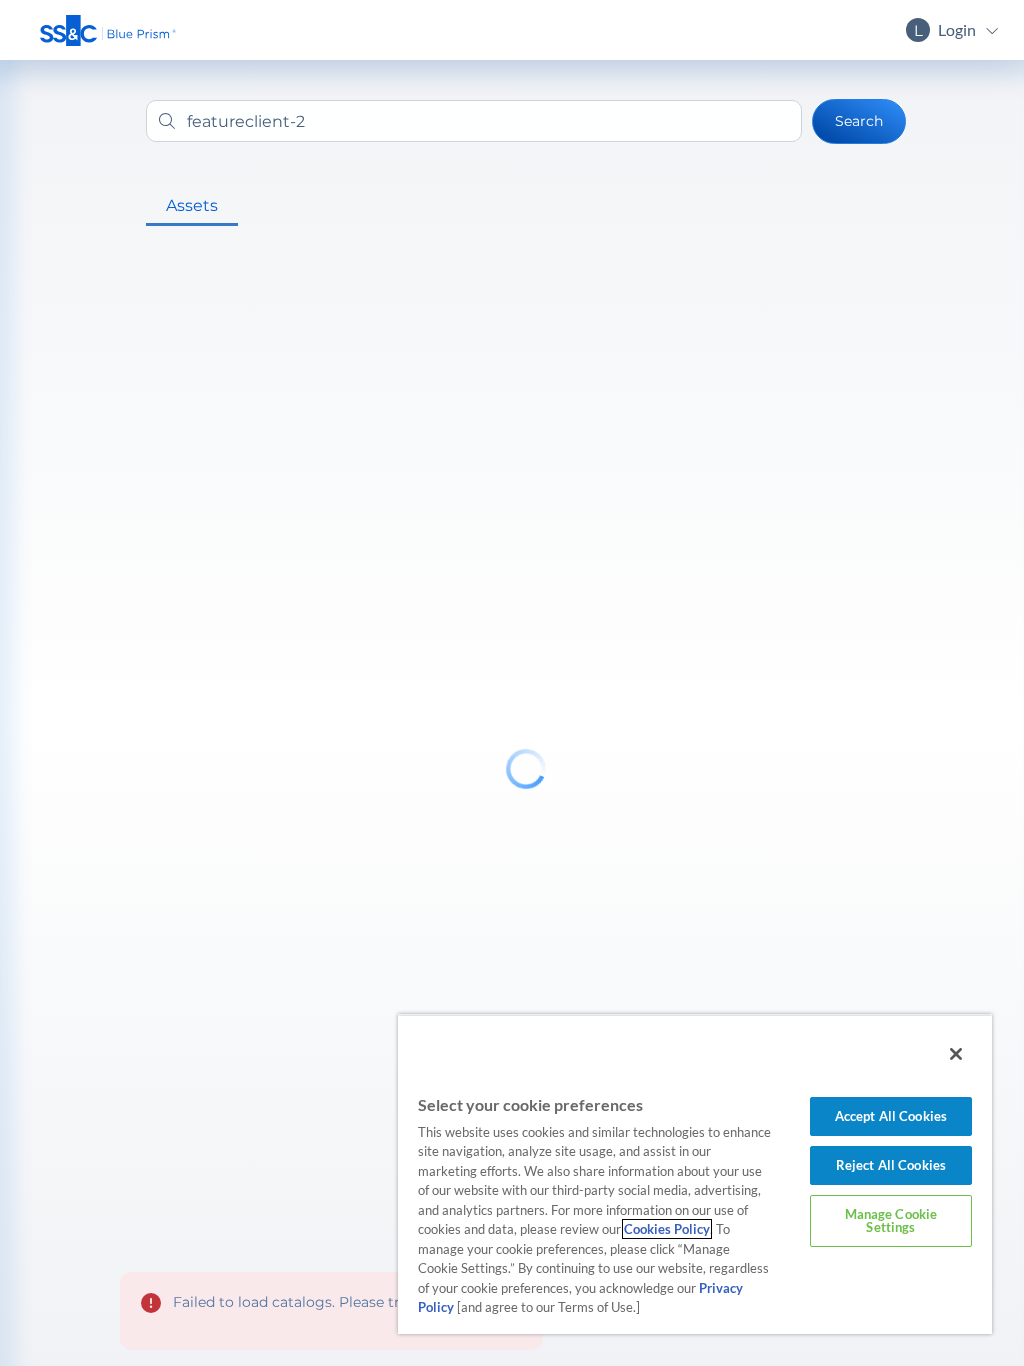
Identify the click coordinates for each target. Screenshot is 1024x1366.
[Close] (956, 1054)
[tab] (192, 206)
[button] (108, 30)
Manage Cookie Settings (891, 1220)
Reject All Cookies (891, 1165)
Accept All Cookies (891, 1116)
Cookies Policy (667, 1229)
